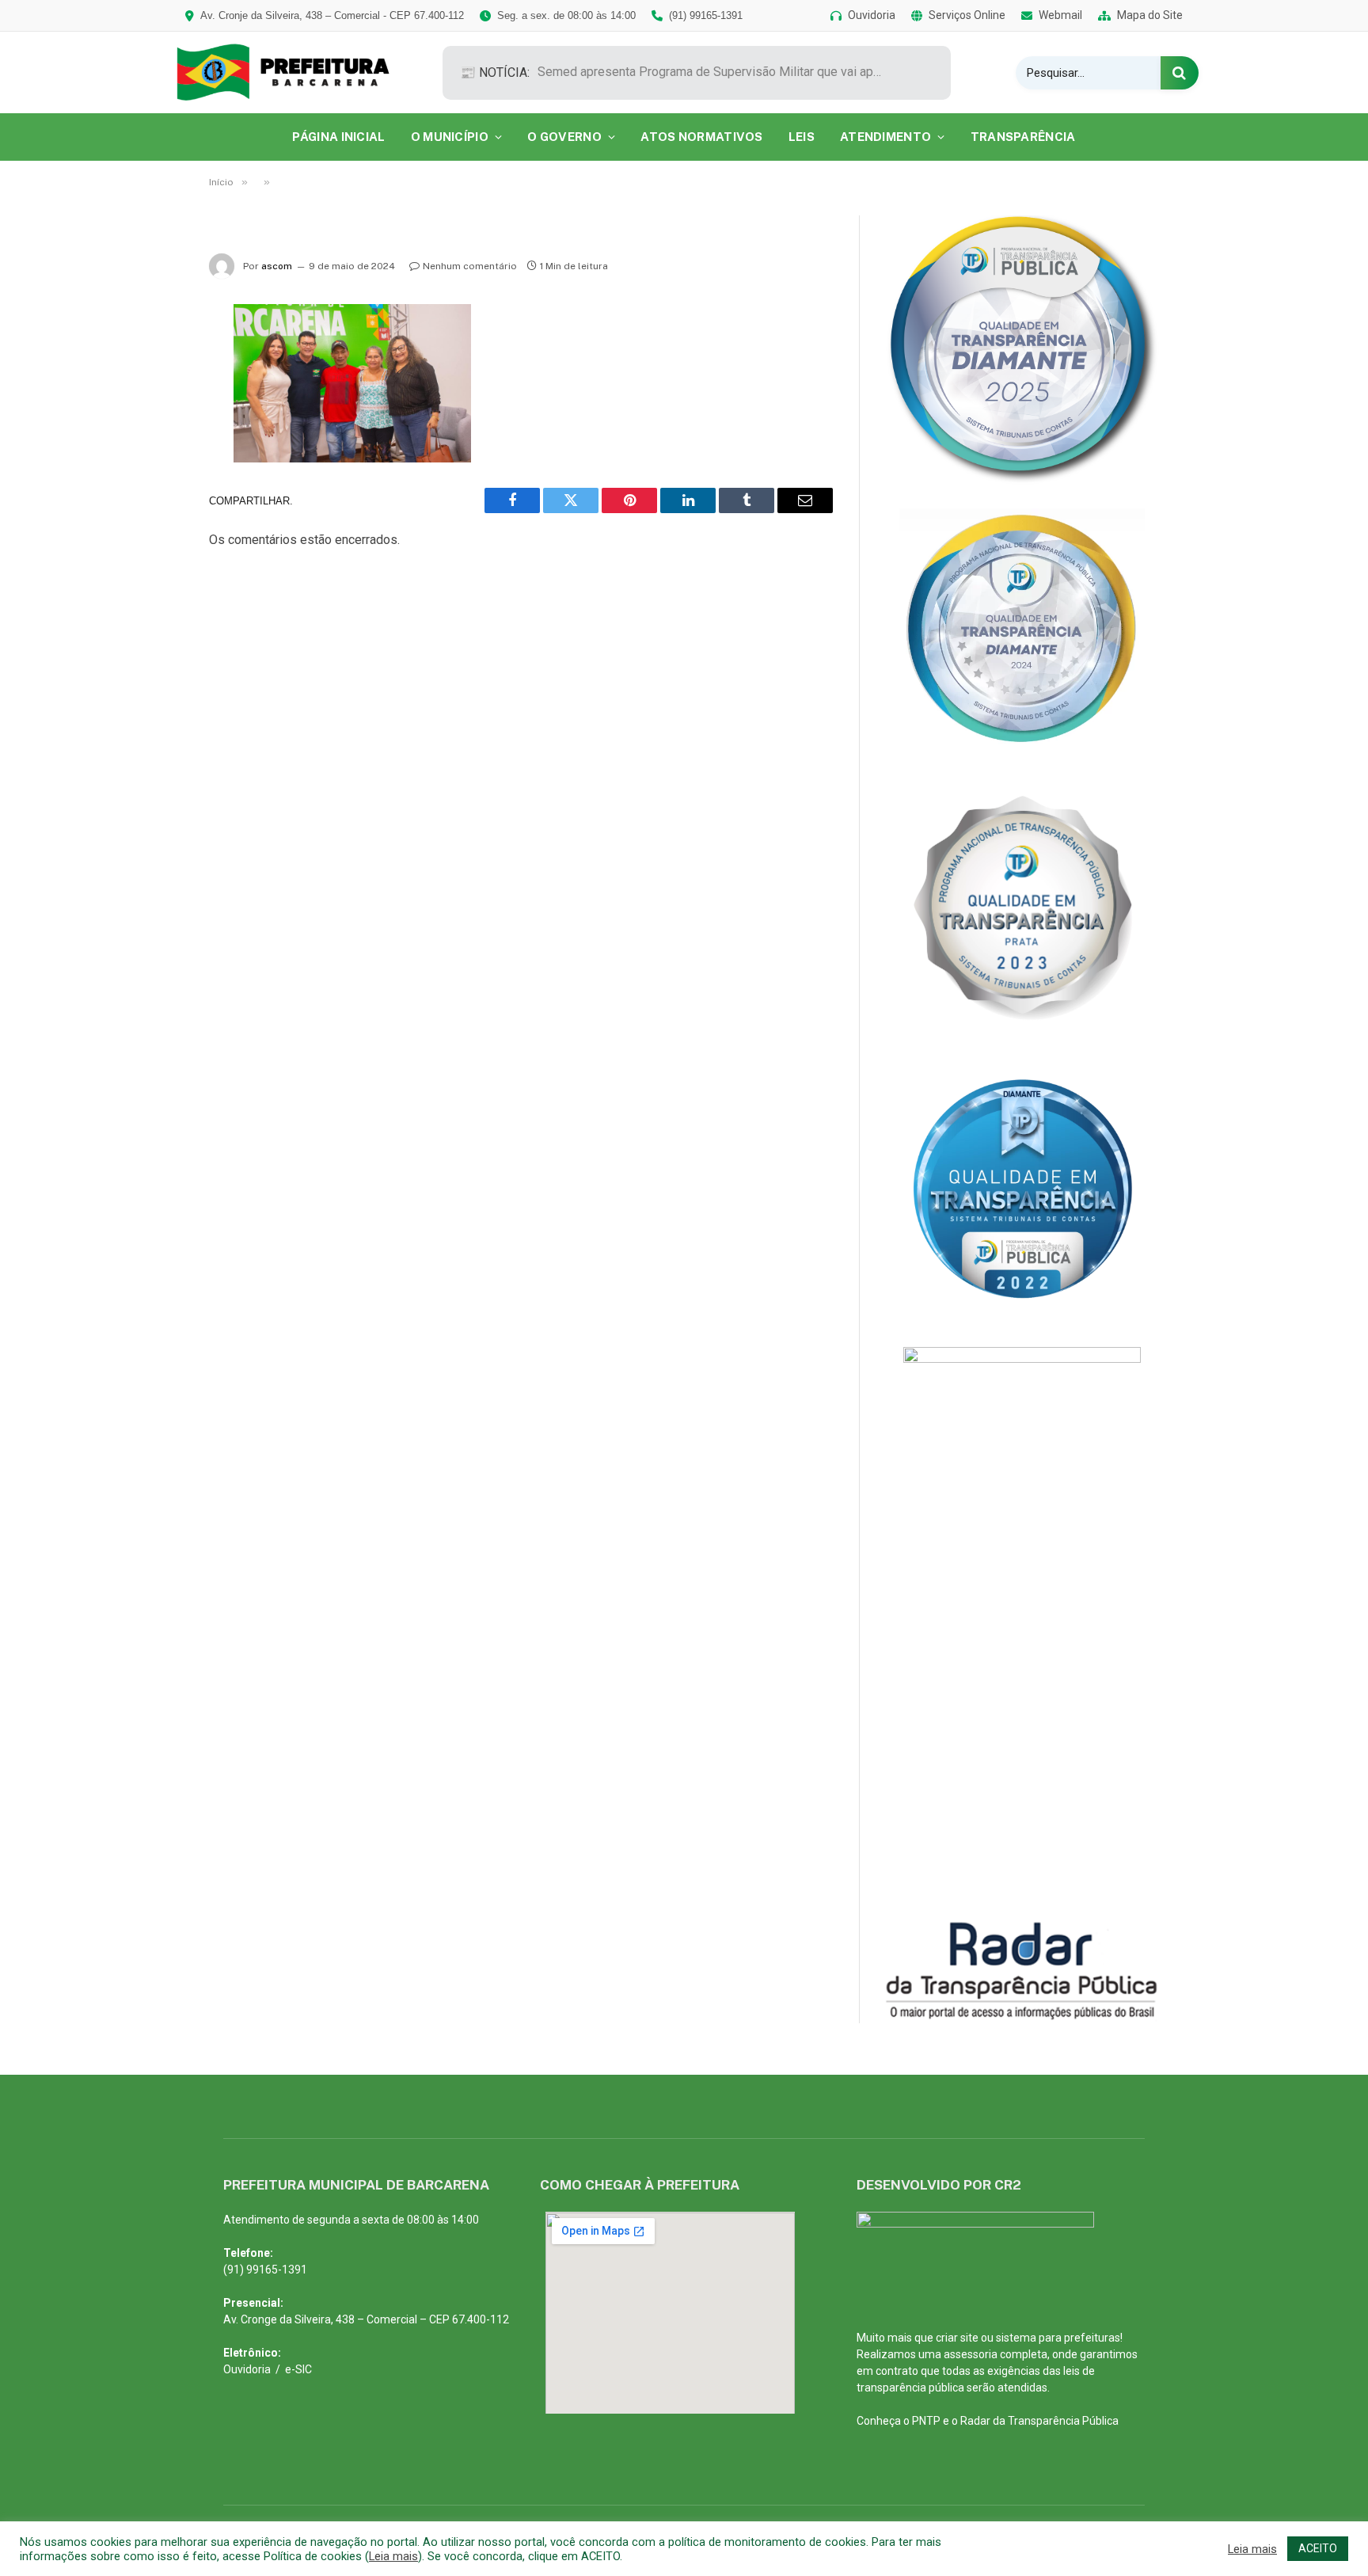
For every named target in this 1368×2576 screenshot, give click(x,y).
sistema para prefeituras (1058, 2338)
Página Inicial (338, 137)
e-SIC (298, 2369)
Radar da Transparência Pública (1039, 2421)
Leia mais (393, 2556)
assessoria (971, 2354)
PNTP (926, 2421)
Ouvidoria (247, 2369)
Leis (802, 137)
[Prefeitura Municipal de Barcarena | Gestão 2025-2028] (294, 72)
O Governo (564, 137)
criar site (957, 2338)
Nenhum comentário (470, 266)
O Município (450, 137)
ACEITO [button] (1318, 2548)
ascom (277, 266)
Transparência (1023, 137)
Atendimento (885, 137)
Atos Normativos (702, 137)
